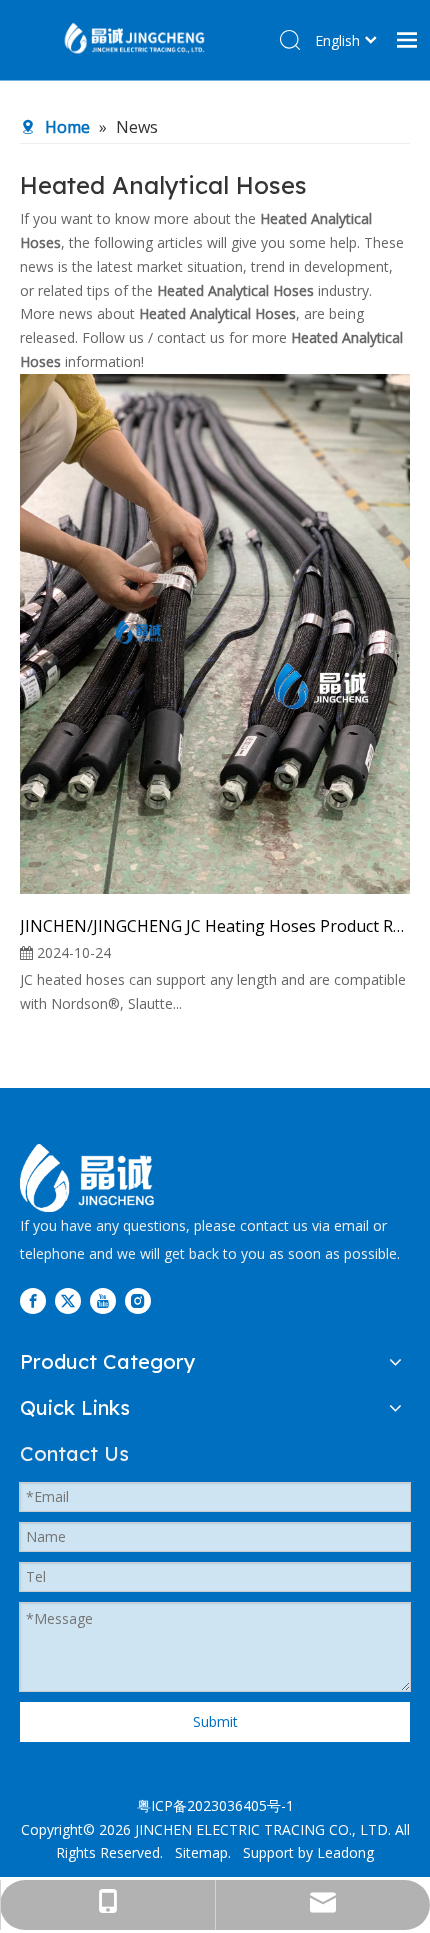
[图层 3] (87, 1178)
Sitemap (201, 1852)
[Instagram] (138, 1301)
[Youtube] (103, 1301)
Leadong (345, 1852)
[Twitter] (68, 1301)
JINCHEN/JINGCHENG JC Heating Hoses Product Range (215, 926)
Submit (215, 1721)
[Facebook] (33, 1301)
